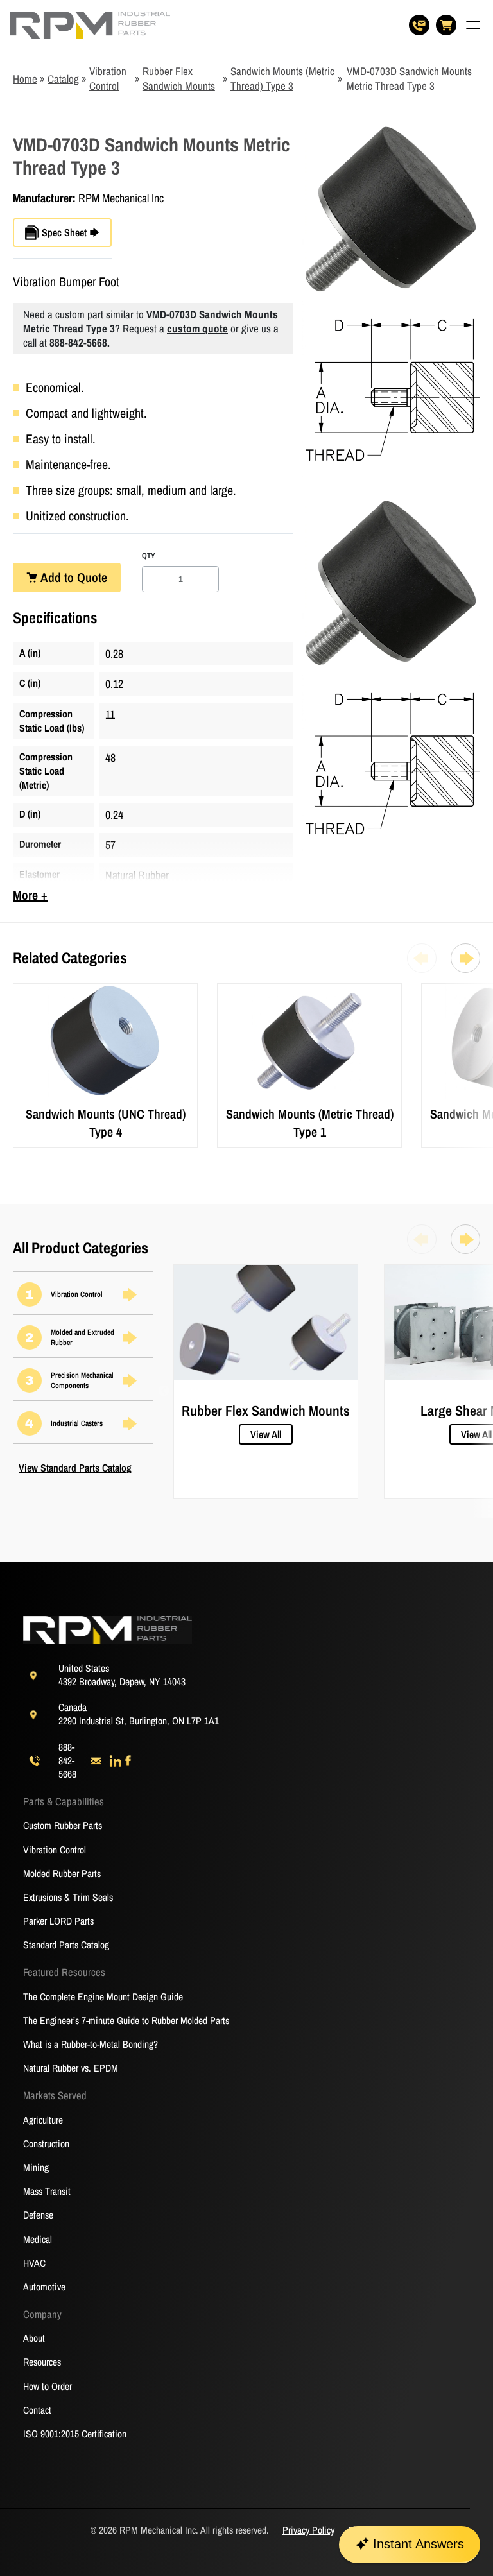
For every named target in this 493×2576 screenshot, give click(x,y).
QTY (149, 556)
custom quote (197, 328)
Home (25, 79)
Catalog (63, 79)
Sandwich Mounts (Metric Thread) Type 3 (282, 78)
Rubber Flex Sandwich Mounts (179, 78)
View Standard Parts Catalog (75, 1468)
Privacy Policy (308, 2530)
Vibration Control (108, 78)
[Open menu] (473, 25)
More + (30, 895)
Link (22, 991)
